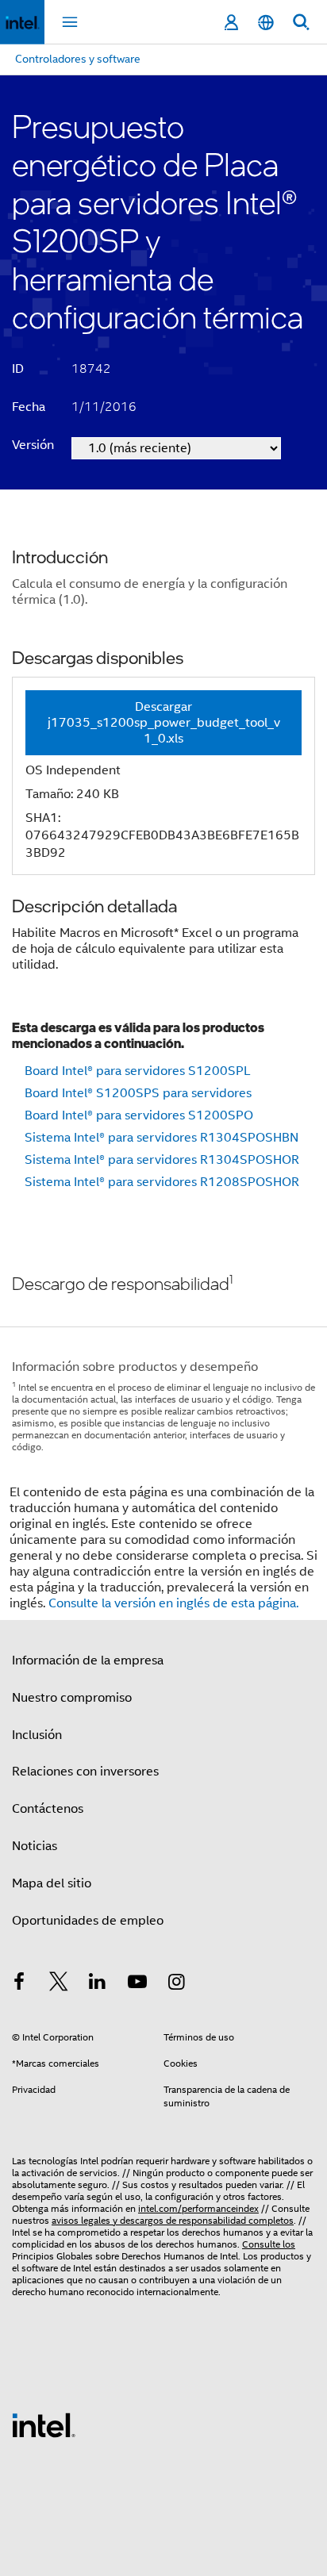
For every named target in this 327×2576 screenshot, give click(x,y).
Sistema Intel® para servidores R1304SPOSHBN (162, 1138)
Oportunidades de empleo (88, 1921)
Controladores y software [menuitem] (78, 59)
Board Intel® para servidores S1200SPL (138, 1071)
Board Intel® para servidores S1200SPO (139, 1115)
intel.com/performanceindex (198, 2208)
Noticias (35, 1846)
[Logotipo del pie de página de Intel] (44, 2424)
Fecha (29, 407)
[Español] (266, 23)
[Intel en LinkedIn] (98, 1984)
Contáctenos (48, 1809)
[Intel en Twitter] (59, 1984)
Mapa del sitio (52, 1883)
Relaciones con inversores (85, 1772)
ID (18, 369)
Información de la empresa (88, 1660)
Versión (33, 445)
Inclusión (37, 1735)
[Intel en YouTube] (137, 1984)
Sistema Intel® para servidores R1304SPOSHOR (162, 1160)
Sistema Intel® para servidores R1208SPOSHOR (162, 1182)
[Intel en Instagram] (176, 1984)
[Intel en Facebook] (19, 1984)
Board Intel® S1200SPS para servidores (138, 1093)
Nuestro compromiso (72, 1698)
